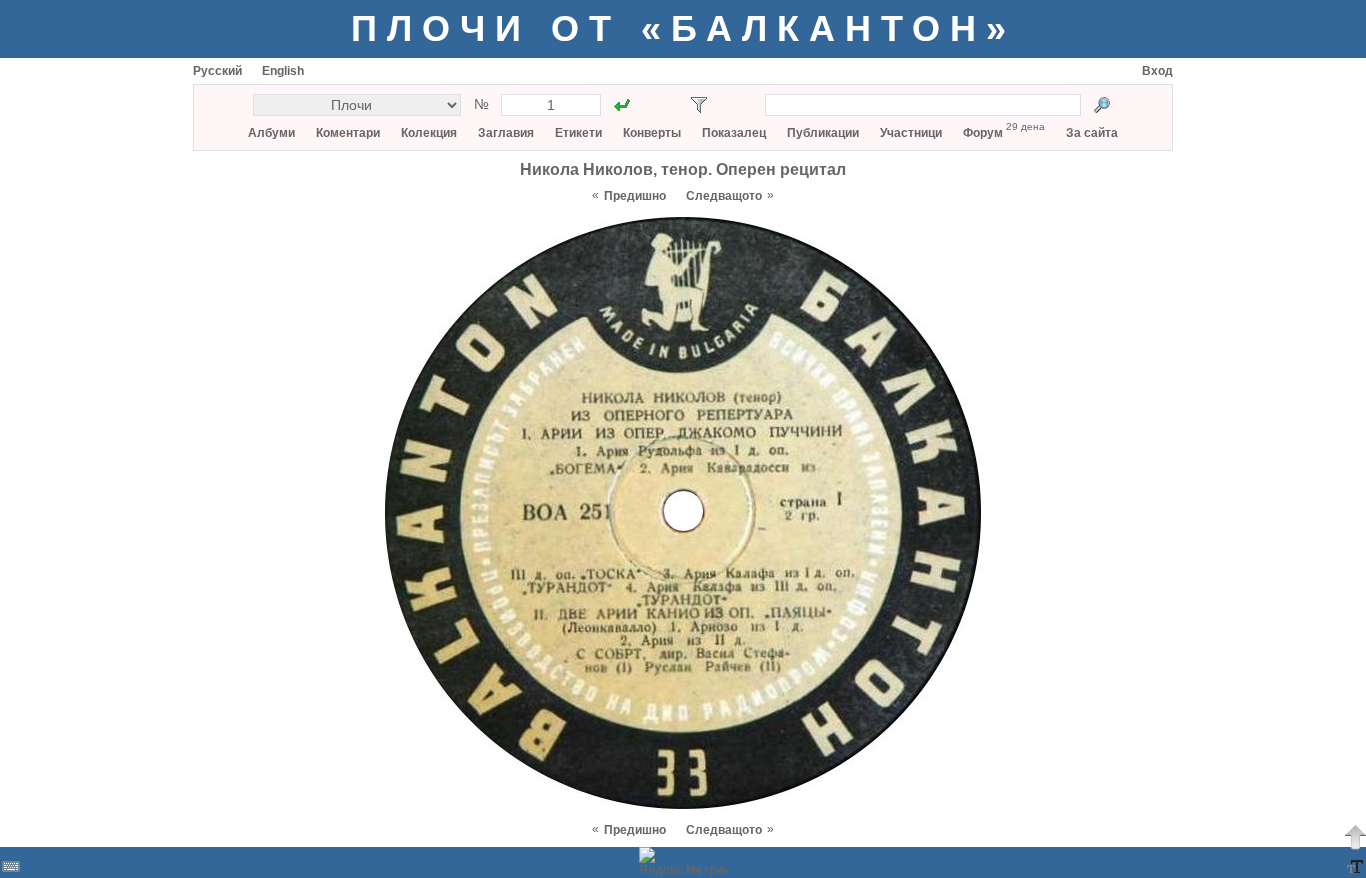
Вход (1157, 71)
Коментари (348, 133)
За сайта (1092, 133)
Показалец (734, 133)
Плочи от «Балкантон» (683, 28)
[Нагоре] (1355, 837)
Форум (983, 133)
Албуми (271, 133)
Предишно (635, 196)
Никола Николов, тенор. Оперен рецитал (683, 169)
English (283, 71)
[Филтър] (699, 105)
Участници (911, 133)
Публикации (823, 133)
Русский (217, 71)
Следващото (724, 196)
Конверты (652, 133)
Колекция (429, 133)
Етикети (578, 133)
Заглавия (506, 133)
